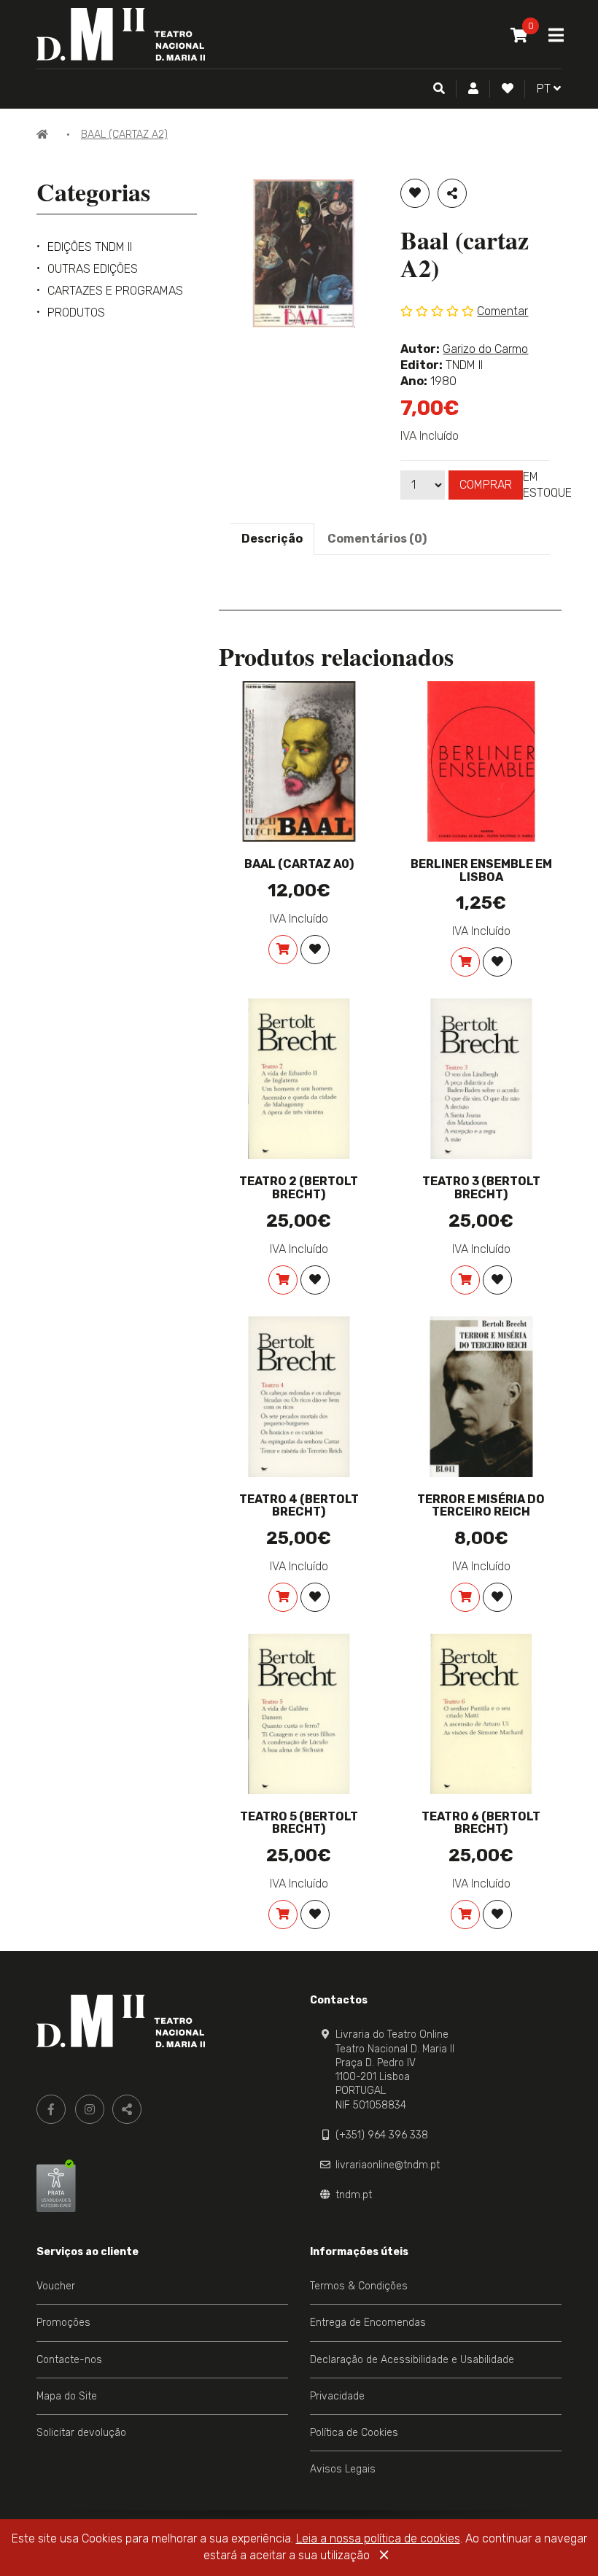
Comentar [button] (502, 311)
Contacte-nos (69, 2360)
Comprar (486, 485)
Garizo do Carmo (485, 349)
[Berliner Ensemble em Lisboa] (481, 761)
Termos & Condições (359, 2286)
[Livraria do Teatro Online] (121, 2021)
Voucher (56, 2286)
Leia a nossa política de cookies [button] (378, 2538)
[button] (473, 89)
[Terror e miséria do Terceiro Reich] (481, 1397)
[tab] (272, 539)
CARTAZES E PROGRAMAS (115, 291)
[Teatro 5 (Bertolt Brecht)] (299, 1714)
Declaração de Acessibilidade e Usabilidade (412, 2360)
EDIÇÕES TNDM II (90, 247)
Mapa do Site (67, 2396)
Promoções (63, 2323)
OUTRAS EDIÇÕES (93, 269)
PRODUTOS (76, 313)
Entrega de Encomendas (368, 2323)
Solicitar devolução (81, 2433)
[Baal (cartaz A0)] (299, 761)
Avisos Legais (343, 2469)
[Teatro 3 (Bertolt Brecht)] (481, 1079)
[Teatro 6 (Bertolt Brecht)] (481, 1714)
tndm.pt (354, 2195)
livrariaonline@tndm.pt (388, 2165)
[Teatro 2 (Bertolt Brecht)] (299, 1079)
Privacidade (337, 2396)
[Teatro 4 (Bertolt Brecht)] (299, 1397)
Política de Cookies (354, 2433)
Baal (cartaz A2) (124, 135)
